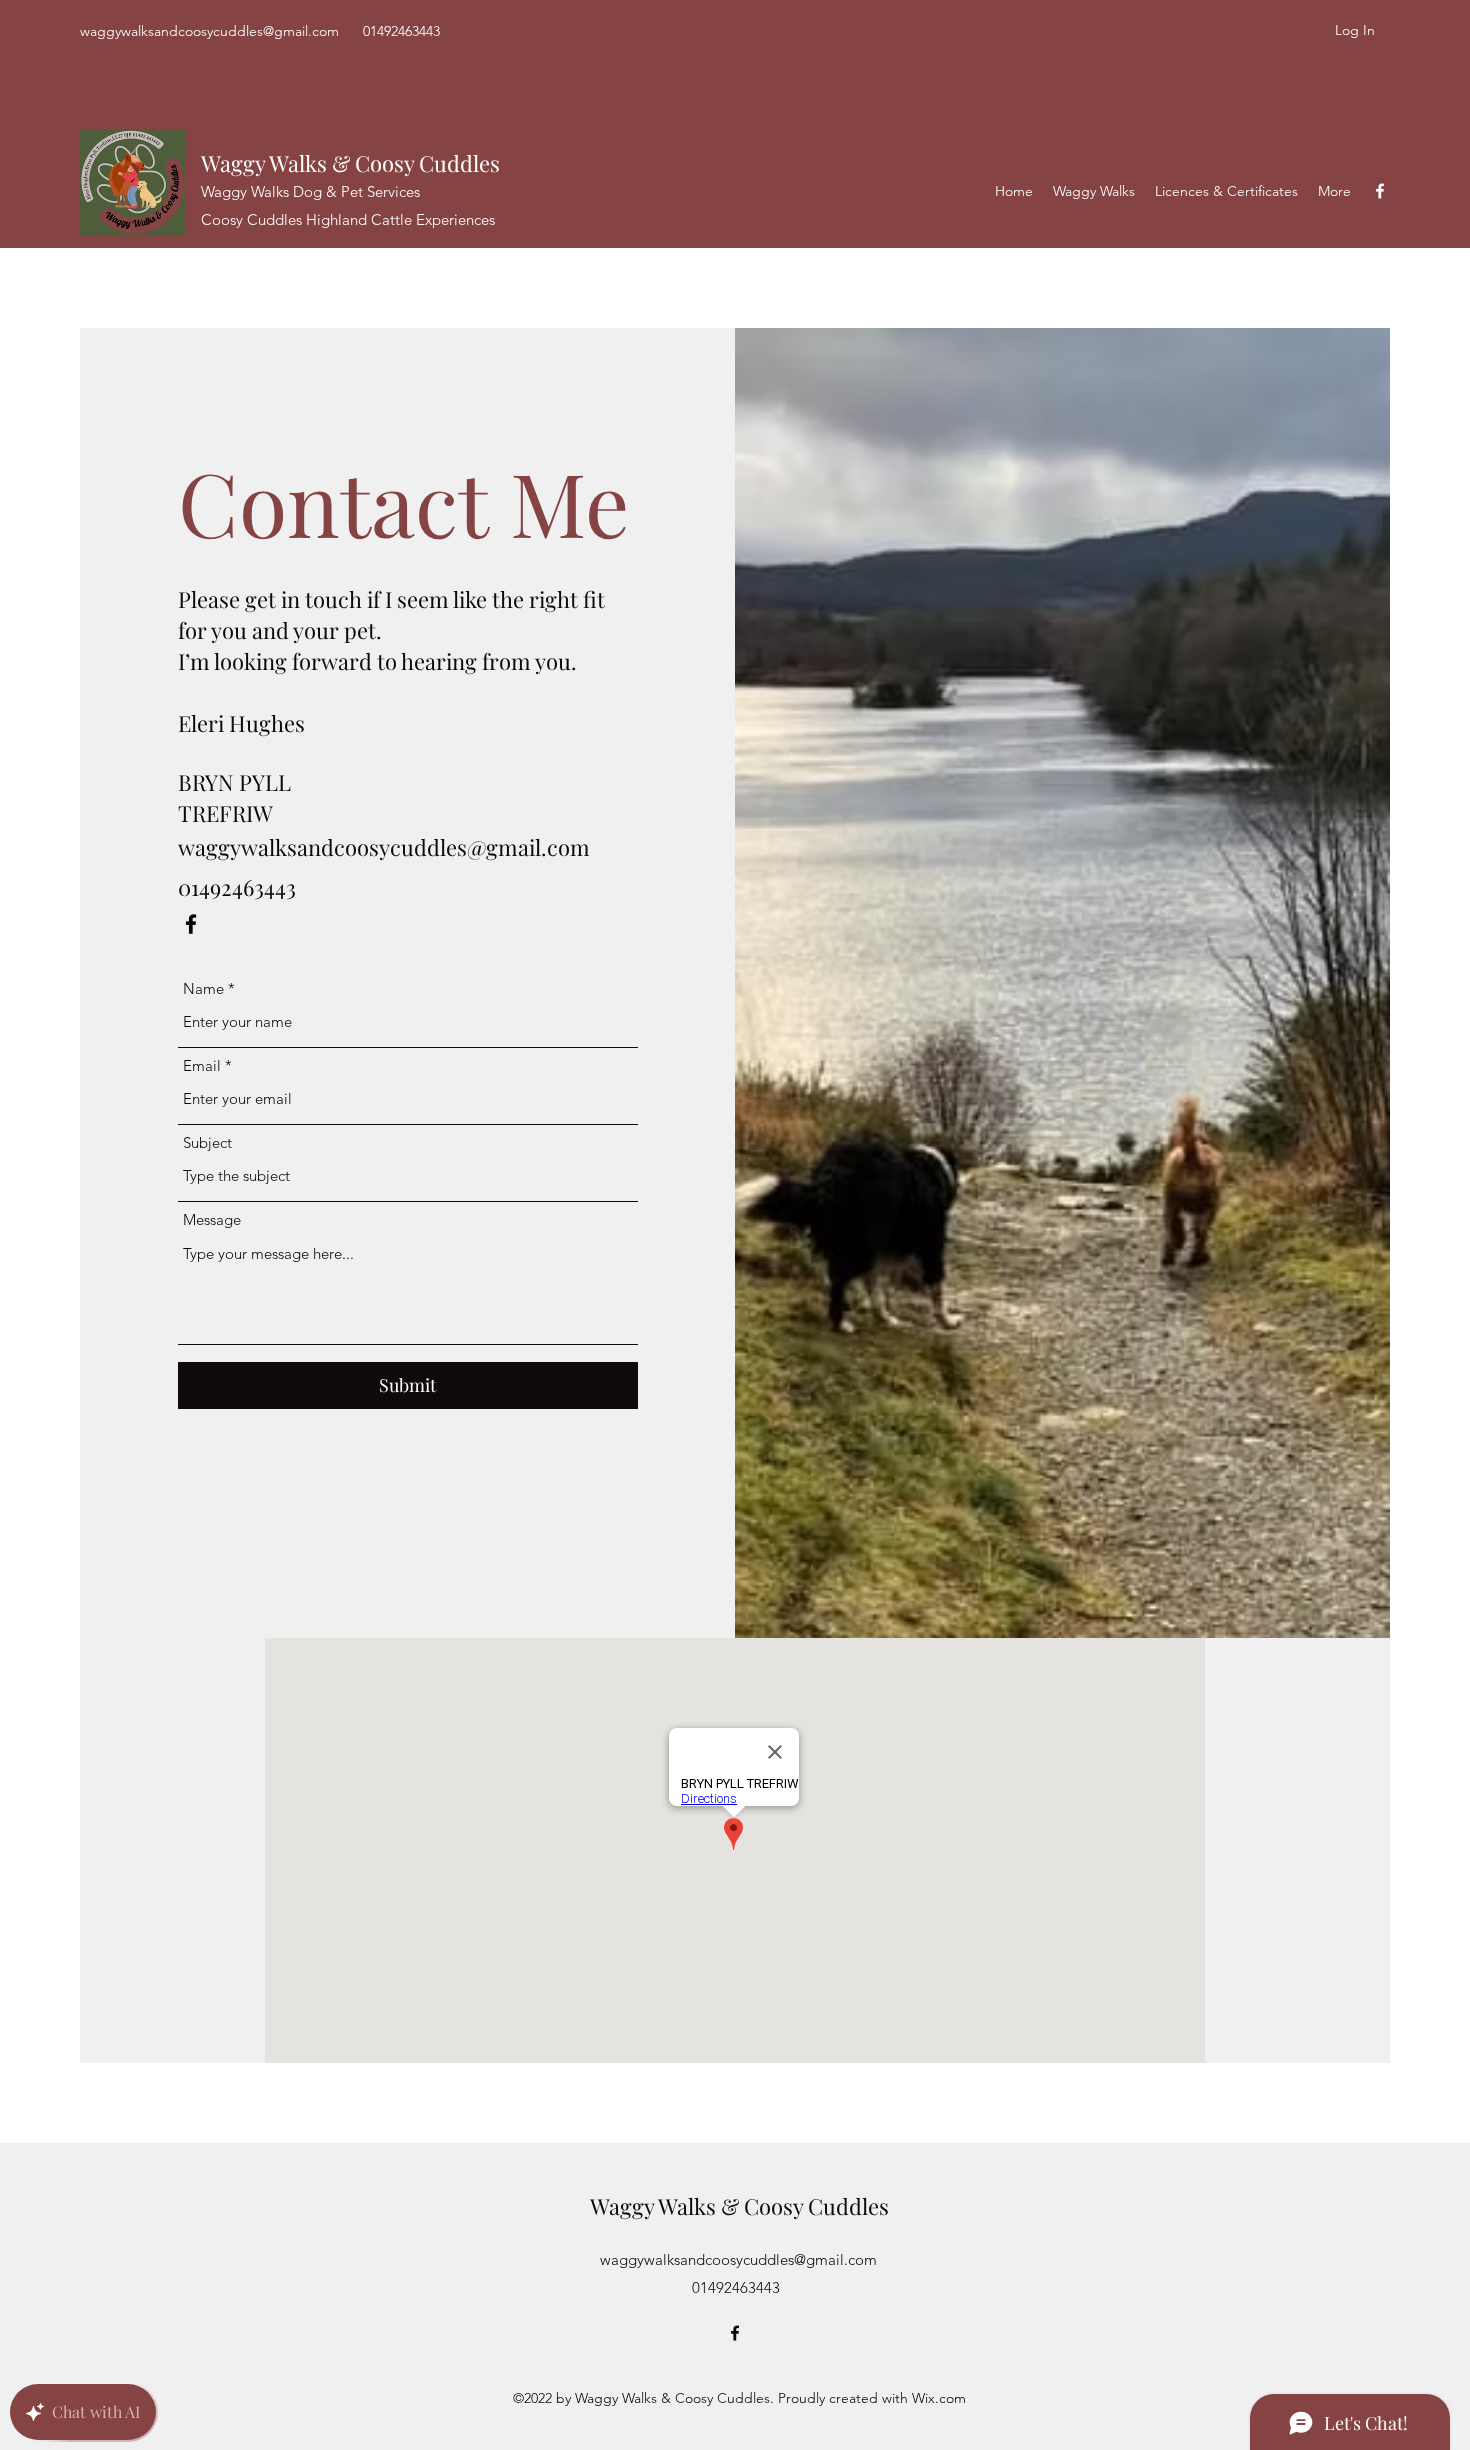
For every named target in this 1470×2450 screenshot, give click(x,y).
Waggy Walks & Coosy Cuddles (350, 163)
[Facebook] (1380, 191)
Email (202, 1065)
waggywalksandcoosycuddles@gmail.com (209, 31)
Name (203, 988)
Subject (207, 1142)
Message (212, 1219)
